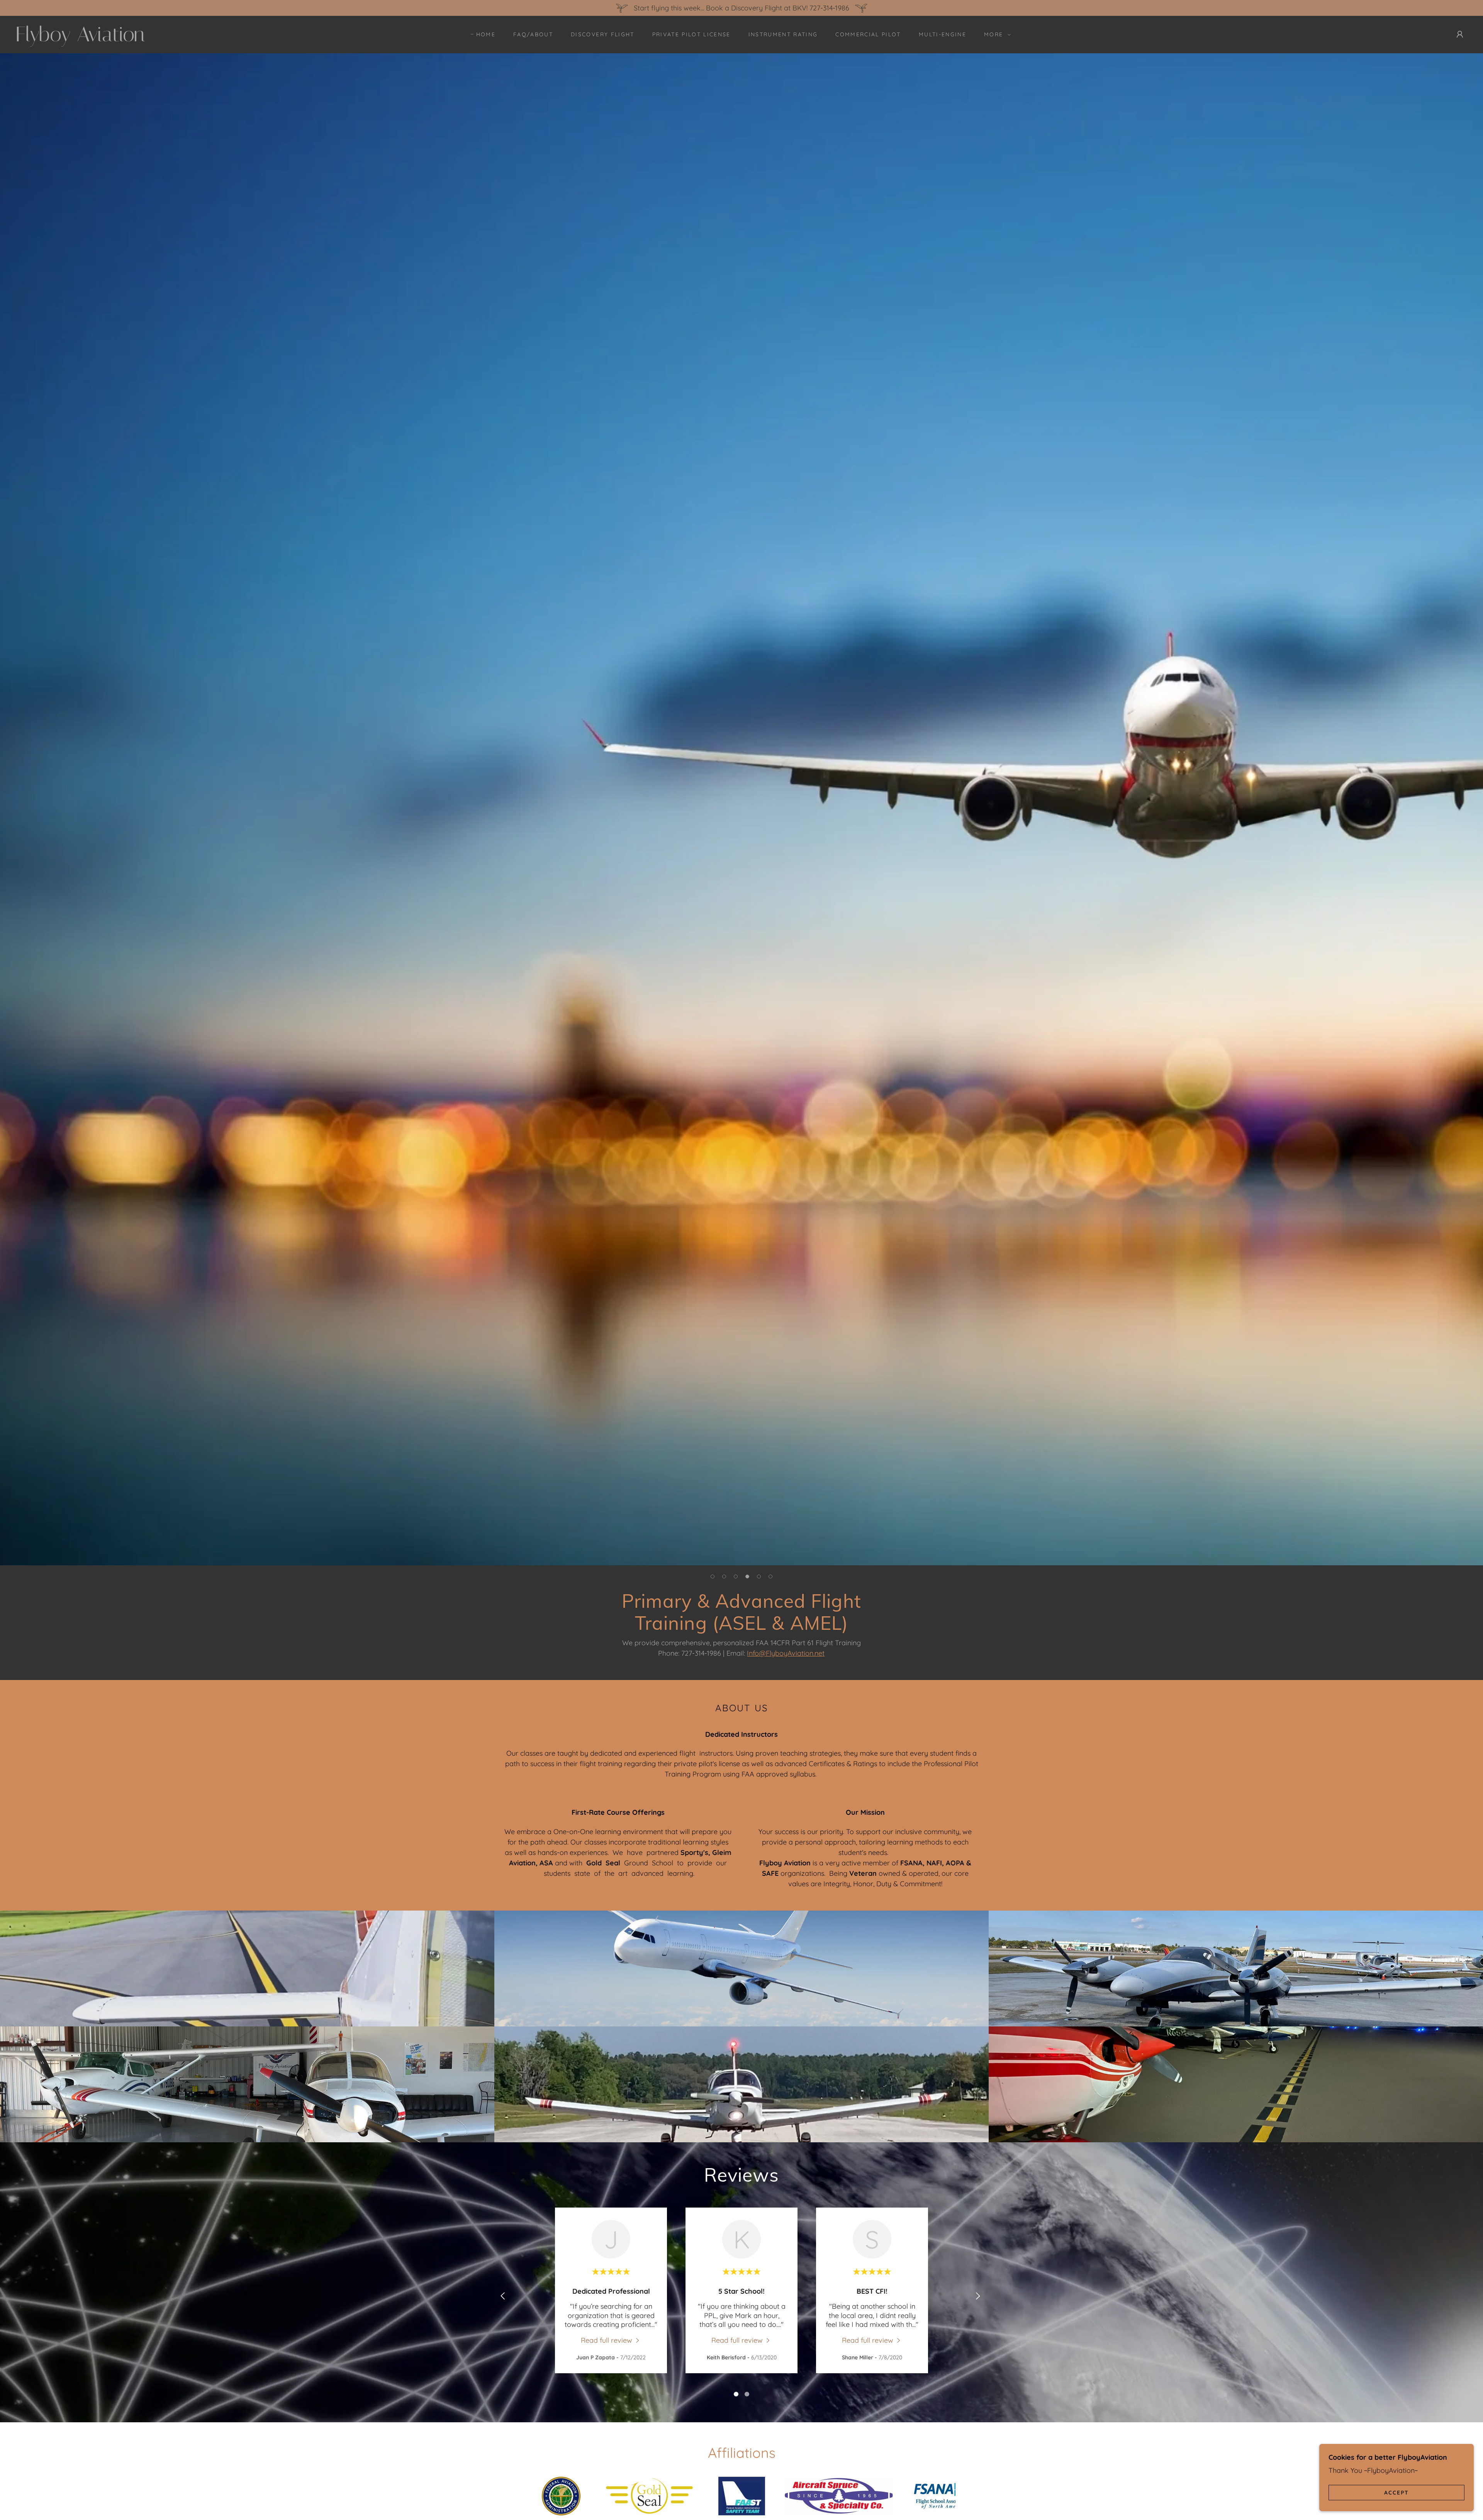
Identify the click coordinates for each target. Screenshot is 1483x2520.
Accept (1396, 2492)
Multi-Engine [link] (943, 34)
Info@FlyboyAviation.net (786, 1653)
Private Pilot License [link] (691, 34)
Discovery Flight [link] (602, 34)
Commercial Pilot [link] (868, 34)
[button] (995, 34)
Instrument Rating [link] (783, 34)
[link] (227, 39)
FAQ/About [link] (533, 34)
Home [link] (486, 34)
